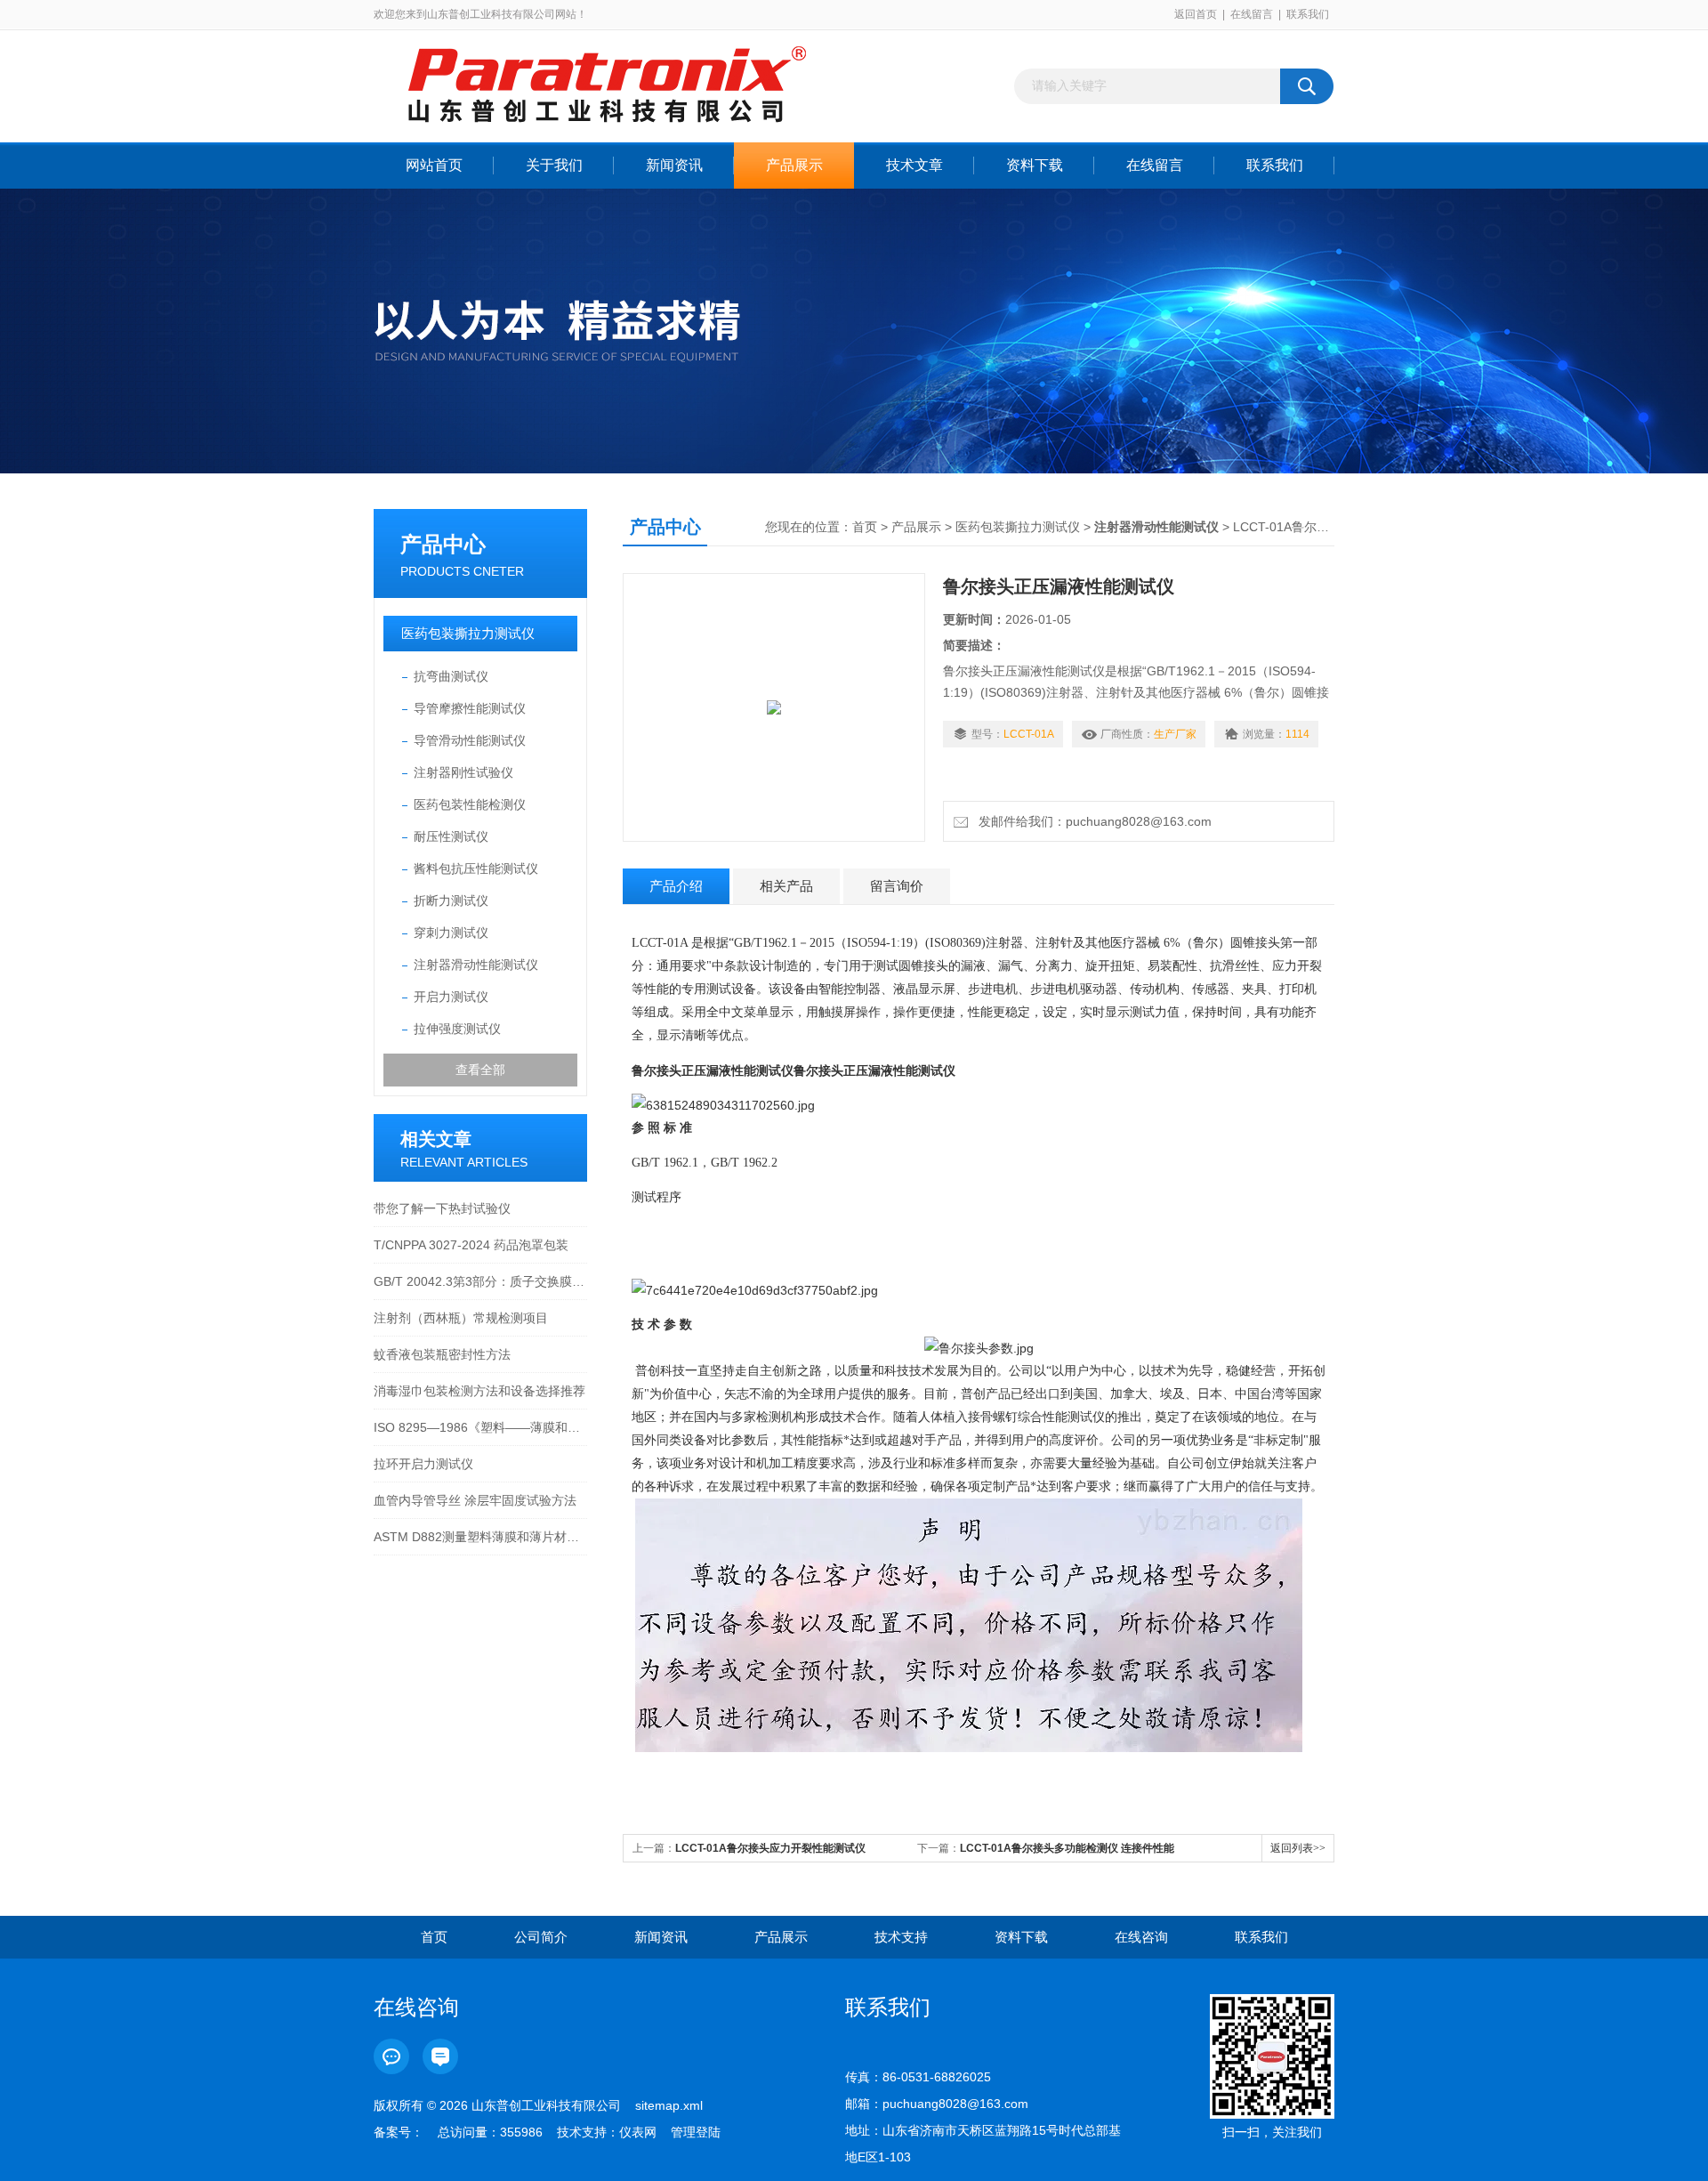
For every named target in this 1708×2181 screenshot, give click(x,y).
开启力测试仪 (451, 997)
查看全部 (480, 1070)
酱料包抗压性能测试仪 (476, 868)
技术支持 (901, 1937)
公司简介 (541, 1937)
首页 (865, 527)
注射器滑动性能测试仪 (476, 965)
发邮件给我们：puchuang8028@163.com (1092, 821)
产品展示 (794, 165)
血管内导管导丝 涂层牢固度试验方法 (475, 1500)
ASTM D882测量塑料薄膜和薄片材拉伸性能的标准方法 (480, 1537)
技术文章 (914, 165)
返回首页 (1196, 14)
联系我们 (1308, 14)
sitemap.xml (669, 2105)
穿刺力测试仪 (451, 933)
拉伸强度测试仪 (457, 1029)
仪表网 (638, 2132)
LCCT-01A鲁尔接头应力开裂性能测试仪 (770, 1848)
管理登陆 (696, 2132)
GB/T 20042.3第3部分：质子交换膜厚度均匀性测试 (480, 1281)
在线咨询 (1141, 1937)
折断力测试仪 (451, 901)
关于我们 (554, 165)
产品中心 (443, 544)
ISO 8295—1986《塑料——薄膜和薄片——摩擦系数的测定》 (480, 1427)
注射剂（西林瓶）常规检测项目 (461, 1318)
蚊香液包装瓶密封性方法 (442, 1354)
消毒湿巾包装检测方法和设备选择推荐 (479, 1391)
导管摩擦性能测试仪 (470, 708)
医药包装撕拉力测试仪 (468, 633)
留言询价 (897, 886)
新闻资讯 (674, 165)
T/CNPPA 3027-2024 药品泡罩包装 (471, 1245)
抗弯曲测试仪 (451, 676)
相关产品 (786, 886)
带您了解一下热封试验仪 (442, 1208)
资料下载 (1035, 165)
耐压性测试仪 (451, 836)
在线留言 (1252, 14)
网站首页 (434, 165)
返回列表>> (1298, 1848)
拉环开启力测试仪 (423, 1464)
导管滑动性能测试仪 (470, 740)
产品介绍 (676, 886)
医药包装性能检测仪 (470, 804)
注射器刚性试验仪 (463, 772)
